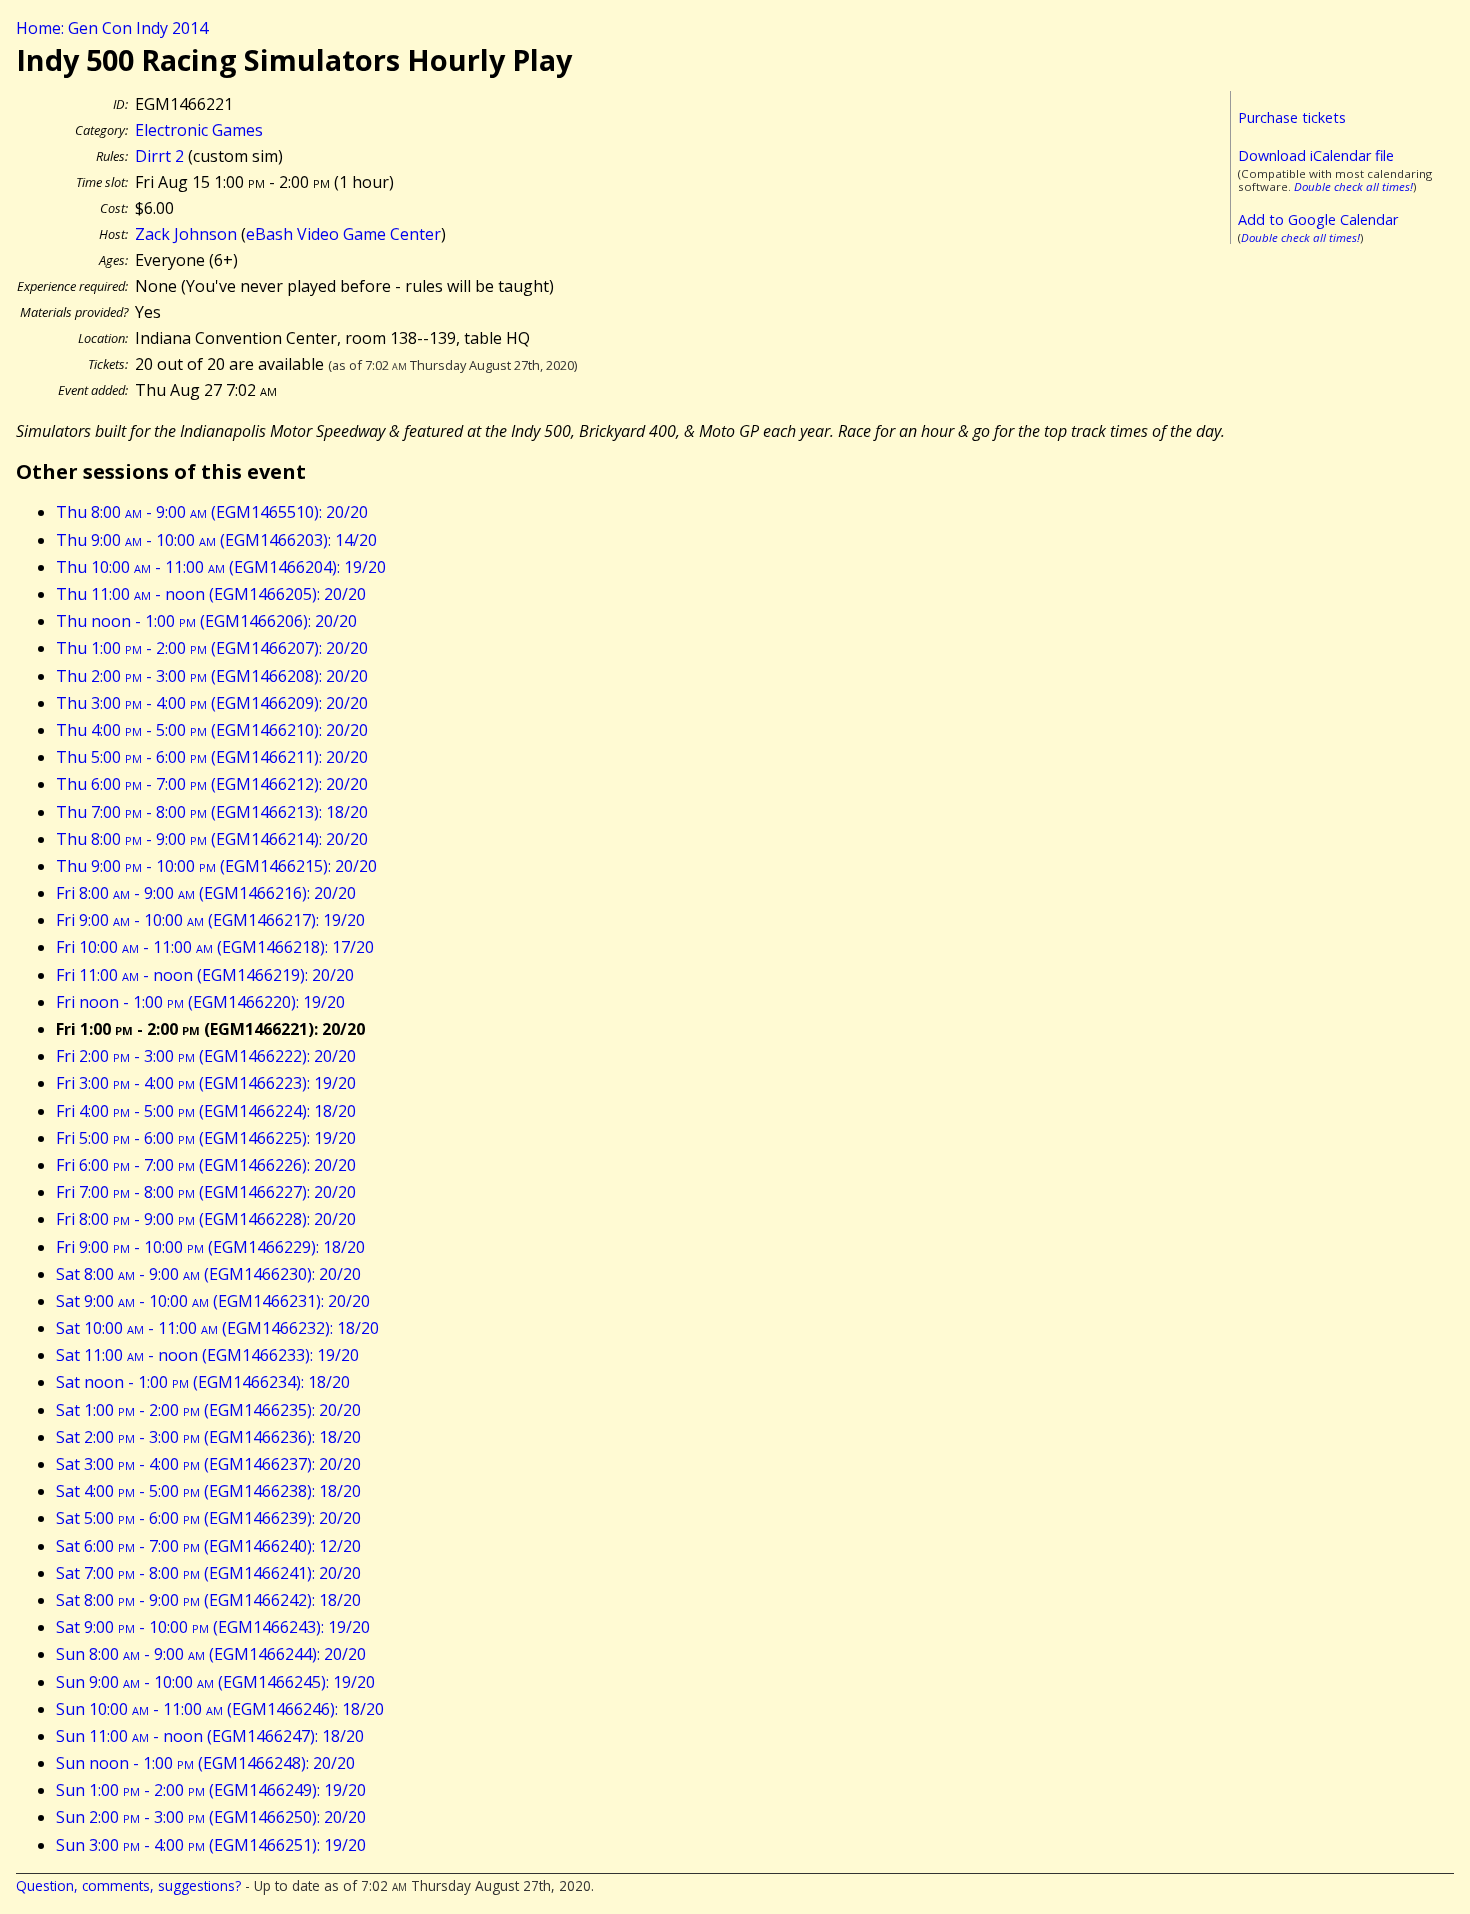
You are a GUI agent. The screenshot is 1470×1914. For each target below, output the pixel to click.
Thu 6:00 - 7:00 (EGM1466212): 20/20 (212, 784)
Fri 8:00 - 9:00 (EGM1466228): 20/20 (206, 1219)
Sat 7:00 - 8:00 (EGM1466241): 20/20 (208, 1573)
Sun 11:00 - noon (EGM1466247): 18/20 (210, 1736)
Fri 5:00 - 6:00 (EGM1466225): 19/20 (206, 1138)
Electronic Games (199, 130)
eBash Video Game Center (343, 234)
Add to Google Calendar (1318, 219)
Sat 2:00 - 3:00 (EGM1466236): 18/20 (208, 1437)
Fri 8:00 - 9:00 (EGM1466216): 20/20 (206, 893)
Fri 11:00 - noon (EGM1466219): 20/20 (205, 975)
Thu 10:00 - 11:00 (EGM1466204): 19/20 (221, 567)
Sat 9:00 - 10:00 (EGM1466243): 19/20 (213, 1627)
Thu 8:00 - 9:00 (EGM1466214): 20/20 (212, 839)
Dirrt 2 (159, 156)
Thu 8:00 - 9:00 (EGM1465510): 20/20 (212, 512)
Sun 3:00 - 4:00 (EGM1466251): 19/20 (211, 1845)
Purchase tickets (1292, 117)
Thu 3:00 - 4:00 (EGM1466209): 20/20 (212, 703)
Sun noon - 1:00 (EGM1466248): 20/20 (205, 1763)
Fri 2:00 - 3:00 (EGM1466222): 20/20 (206, 1056)
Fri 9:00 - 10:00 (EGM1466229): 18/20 (210, 1247)
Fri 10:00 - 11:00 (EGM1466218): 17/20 (215, 947)
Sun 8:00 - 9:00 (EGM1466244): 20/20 (211, 1654)
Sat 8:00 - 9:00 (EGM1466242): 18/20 (208, 1600)
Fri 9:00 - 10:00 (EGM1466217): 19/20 (210, 920)
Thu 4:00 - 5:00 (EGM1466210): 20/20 (212, 730)
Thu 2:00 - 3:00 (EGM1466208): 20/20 (212, 676)
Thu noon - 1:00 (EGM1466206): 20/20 (206, 621)
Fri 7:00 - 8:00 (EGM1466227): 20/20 (206, 1192)
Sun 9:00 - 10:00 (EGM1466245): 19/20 (215, 1682)
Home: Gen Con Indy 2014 (112, 28)
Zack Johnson (186, 234)
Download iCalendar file (1316, 155)
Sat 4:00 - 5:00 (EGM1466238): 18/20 (208, 1491)
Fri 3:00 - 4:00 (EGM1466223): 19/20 (206, 1083)
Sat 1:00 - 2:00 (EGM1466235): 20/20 (208, 1410)
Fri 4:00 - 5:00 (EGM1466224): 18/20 (206, 1111)
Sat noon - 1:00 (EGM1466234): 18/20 (203, 1382)
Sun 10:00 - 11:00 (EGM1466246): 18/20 (220, 1709)
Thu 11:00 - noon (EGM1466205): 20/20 (211, 594)
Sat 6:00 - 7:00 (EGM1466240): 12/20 (208, 1546)
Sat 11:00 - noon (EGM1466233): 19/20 (207, 1355)
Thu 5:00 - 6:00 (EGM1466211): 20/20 (212, 757)
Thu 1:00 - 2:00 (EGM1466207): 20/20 (212, 648)
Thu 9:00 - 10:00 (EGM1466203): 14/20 (216, 540)
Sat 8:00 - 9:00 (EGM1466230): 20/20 (208, 1274)
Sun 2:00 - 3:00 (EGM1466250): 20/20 (211, 1817)
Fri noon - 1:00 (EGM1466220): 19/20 (200, 1002)
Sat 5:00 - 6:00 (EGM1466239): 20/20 (208, 1518)
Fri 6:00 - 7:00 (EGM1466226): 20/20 (206, 1165)
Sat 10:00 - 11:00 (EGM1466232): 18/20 (217, 1328)
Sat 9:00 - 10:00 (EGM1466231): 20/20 (213, 1301)
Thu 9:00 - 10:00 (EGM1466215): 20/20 (216, 866)
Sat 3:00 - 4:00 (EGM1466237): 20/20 (208, 1464)
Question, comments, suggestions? (128, 1885)
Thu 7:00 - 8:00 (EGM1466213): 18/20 (212, 812)
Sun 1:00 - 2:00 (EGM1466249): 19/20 (211, 1790)
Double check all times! (1353, 186)
